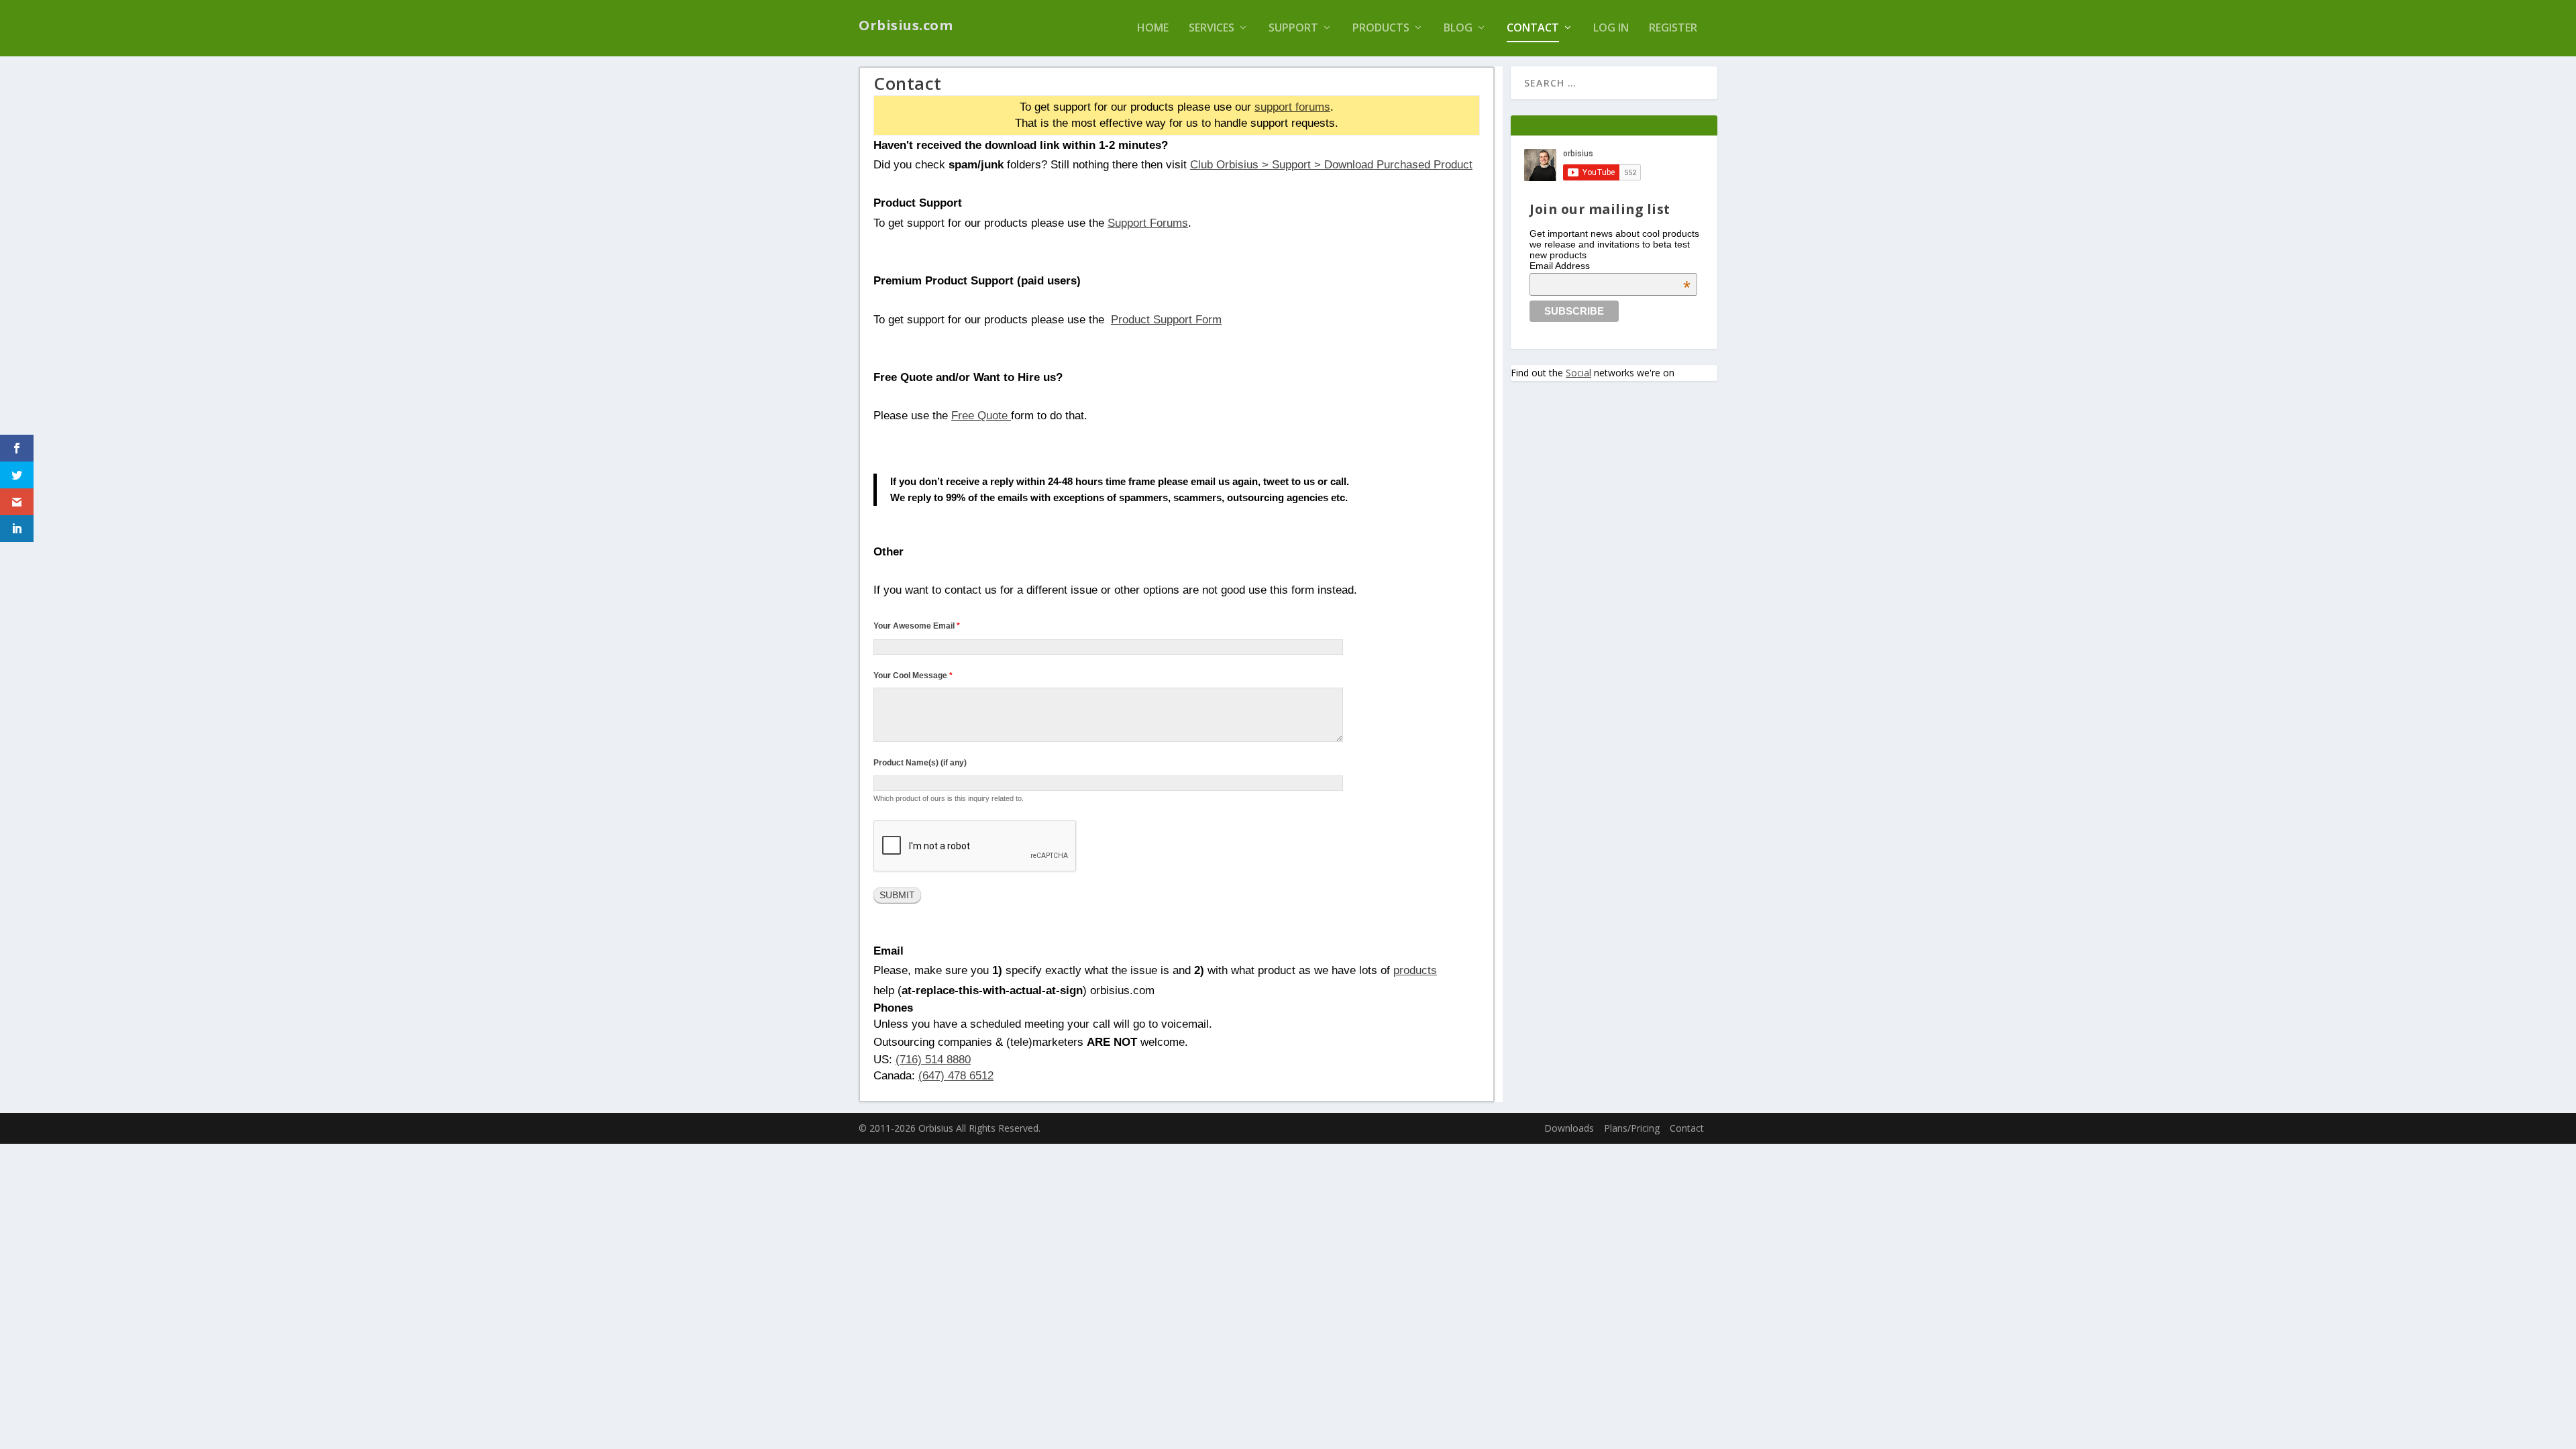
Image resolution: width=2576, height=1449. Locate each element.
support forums (1292, 107)
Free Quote (981, 415)
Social (1578, 373)
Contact (1533, 29)
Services (1212, 29)
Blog (1458, 29)
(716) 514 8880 (933, 1059)
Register (1673, 29)
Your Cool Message (913, 676)
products (1415, 970)
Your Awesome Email (917, 626)
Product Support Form (1166, 319)
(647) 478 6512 (956, 1075)
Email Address (1610, 266)
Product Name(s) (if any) (920, 763)
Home (1153, 29)
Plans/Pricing (1632, 1128)
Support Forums (1148, 223)
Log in (1611, 29)
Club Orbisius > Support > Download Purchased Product (1331, 164)
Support (1293, 29)
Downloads (1569, 1128)
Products (1381, 29)
